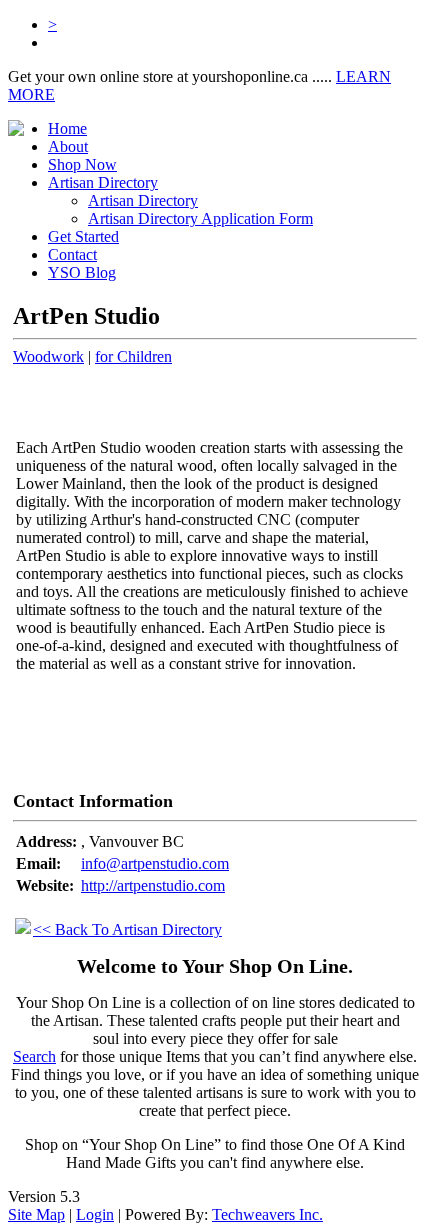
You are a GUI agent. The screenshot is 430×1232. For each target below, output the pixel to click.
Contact (72, 254)
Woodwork (48, 356)
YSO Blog (82, 272)
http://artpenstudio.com (153, 885)
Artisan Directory (143, 200)
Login (95, 1214)
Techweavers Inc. (267, 1214)
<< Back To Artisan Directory (127, 929)
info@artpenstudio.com (155, 863)
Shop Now (82, 164)
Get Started (83, 236)
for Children (133, 356)
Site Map (36, 1214)
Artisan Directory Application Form (200, 218)
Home (67, 128)
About (68, 146)
